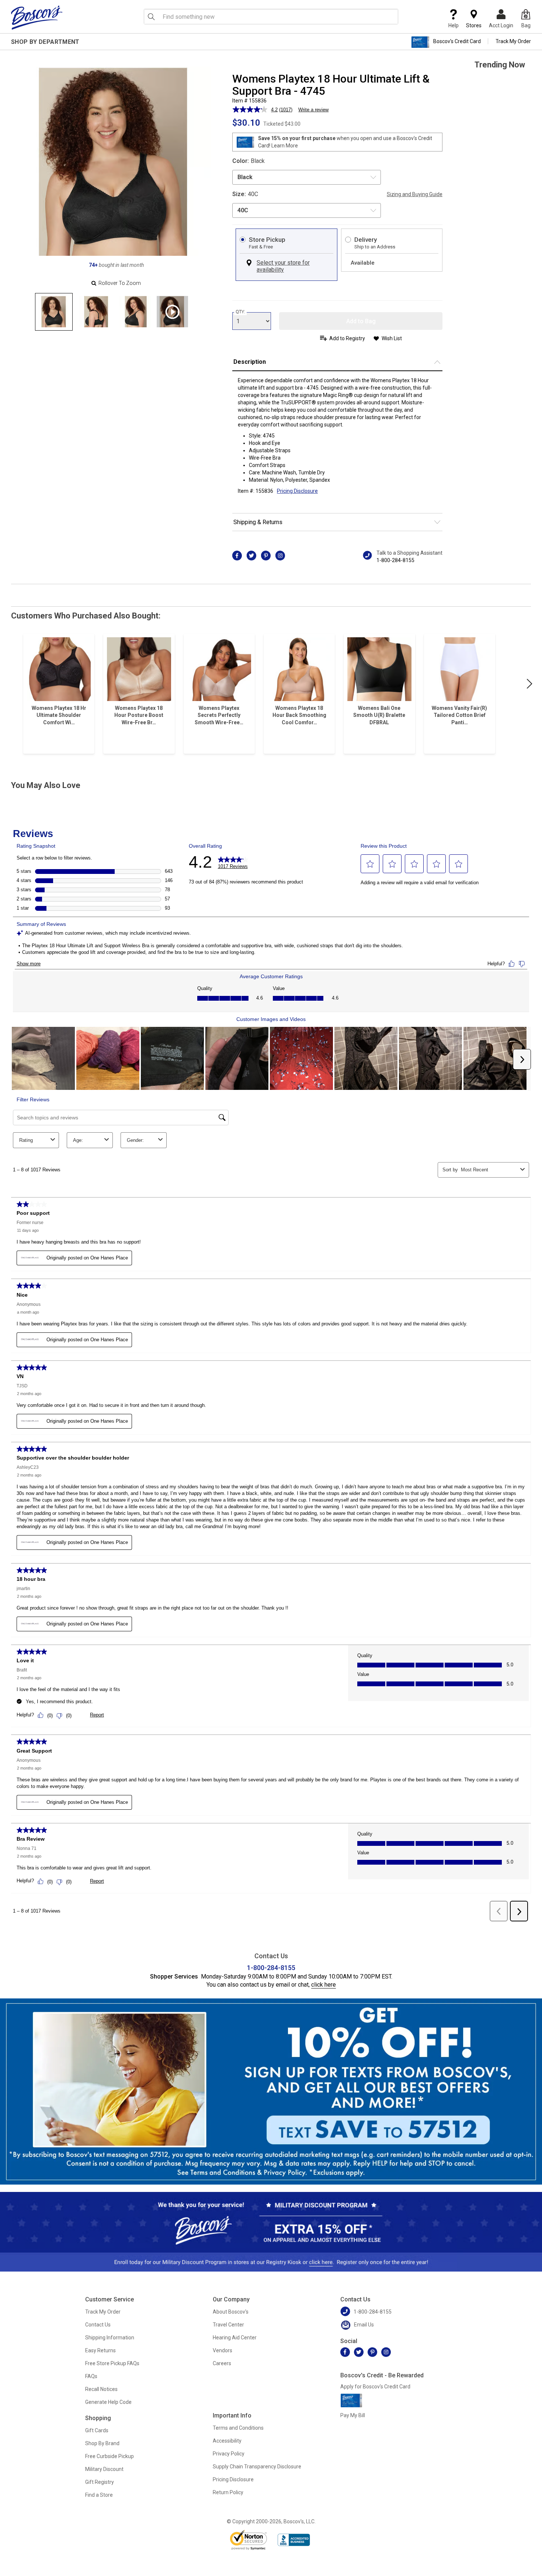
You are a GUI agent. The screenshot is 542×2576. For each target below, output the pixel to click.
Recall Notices (101, 2389)
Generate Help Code (108, 2402)
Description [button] (250, 362)
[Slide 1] (94, 312)
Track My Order (513, 41)
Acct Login (501, 25)
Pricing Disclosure (233, 2479)
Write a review (313, 110)
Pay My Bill (353, 2415)
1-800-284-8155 (395, 560)
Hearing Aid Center (235, 2338)
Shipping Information (110, 2338)
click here (324, 1985)
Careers (222, 2363)
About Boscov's (231, 2312)
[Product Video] (172, 312)
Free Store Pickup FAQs (112, 2363)
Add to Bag (361, 321)
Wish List (392, 338)
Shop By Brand (102, 2443)
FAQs (91, 2376)
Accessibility (227, 2441)
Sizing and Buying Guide (415, 194)
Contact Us (98, 2325)
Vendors (223, 2350)
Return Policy (228, 2492)
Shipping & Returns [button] (258, 522)
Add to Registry (347, 338)
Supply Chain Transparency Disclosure (257, 2467)
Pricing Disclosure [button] (297, 491)
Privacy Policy (229, 2454)
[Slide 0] (54, 312)
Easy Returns (100, 2350)
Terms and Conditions (238, 2428)
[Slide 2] (135, 312)
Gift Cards (97, 2430)
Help (454, 25)
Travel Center (228, 2325)
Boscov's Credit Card (457, 41)
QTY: (240, 312)
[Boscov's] (37, 17)
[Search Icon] (151, 17)
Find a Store (99, 2495)
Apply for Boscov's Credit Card (375, 2387)
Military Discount (104, 2469)
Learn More (285, 146)
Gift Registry (100, 2482)
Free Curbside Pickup (110, 2456)
